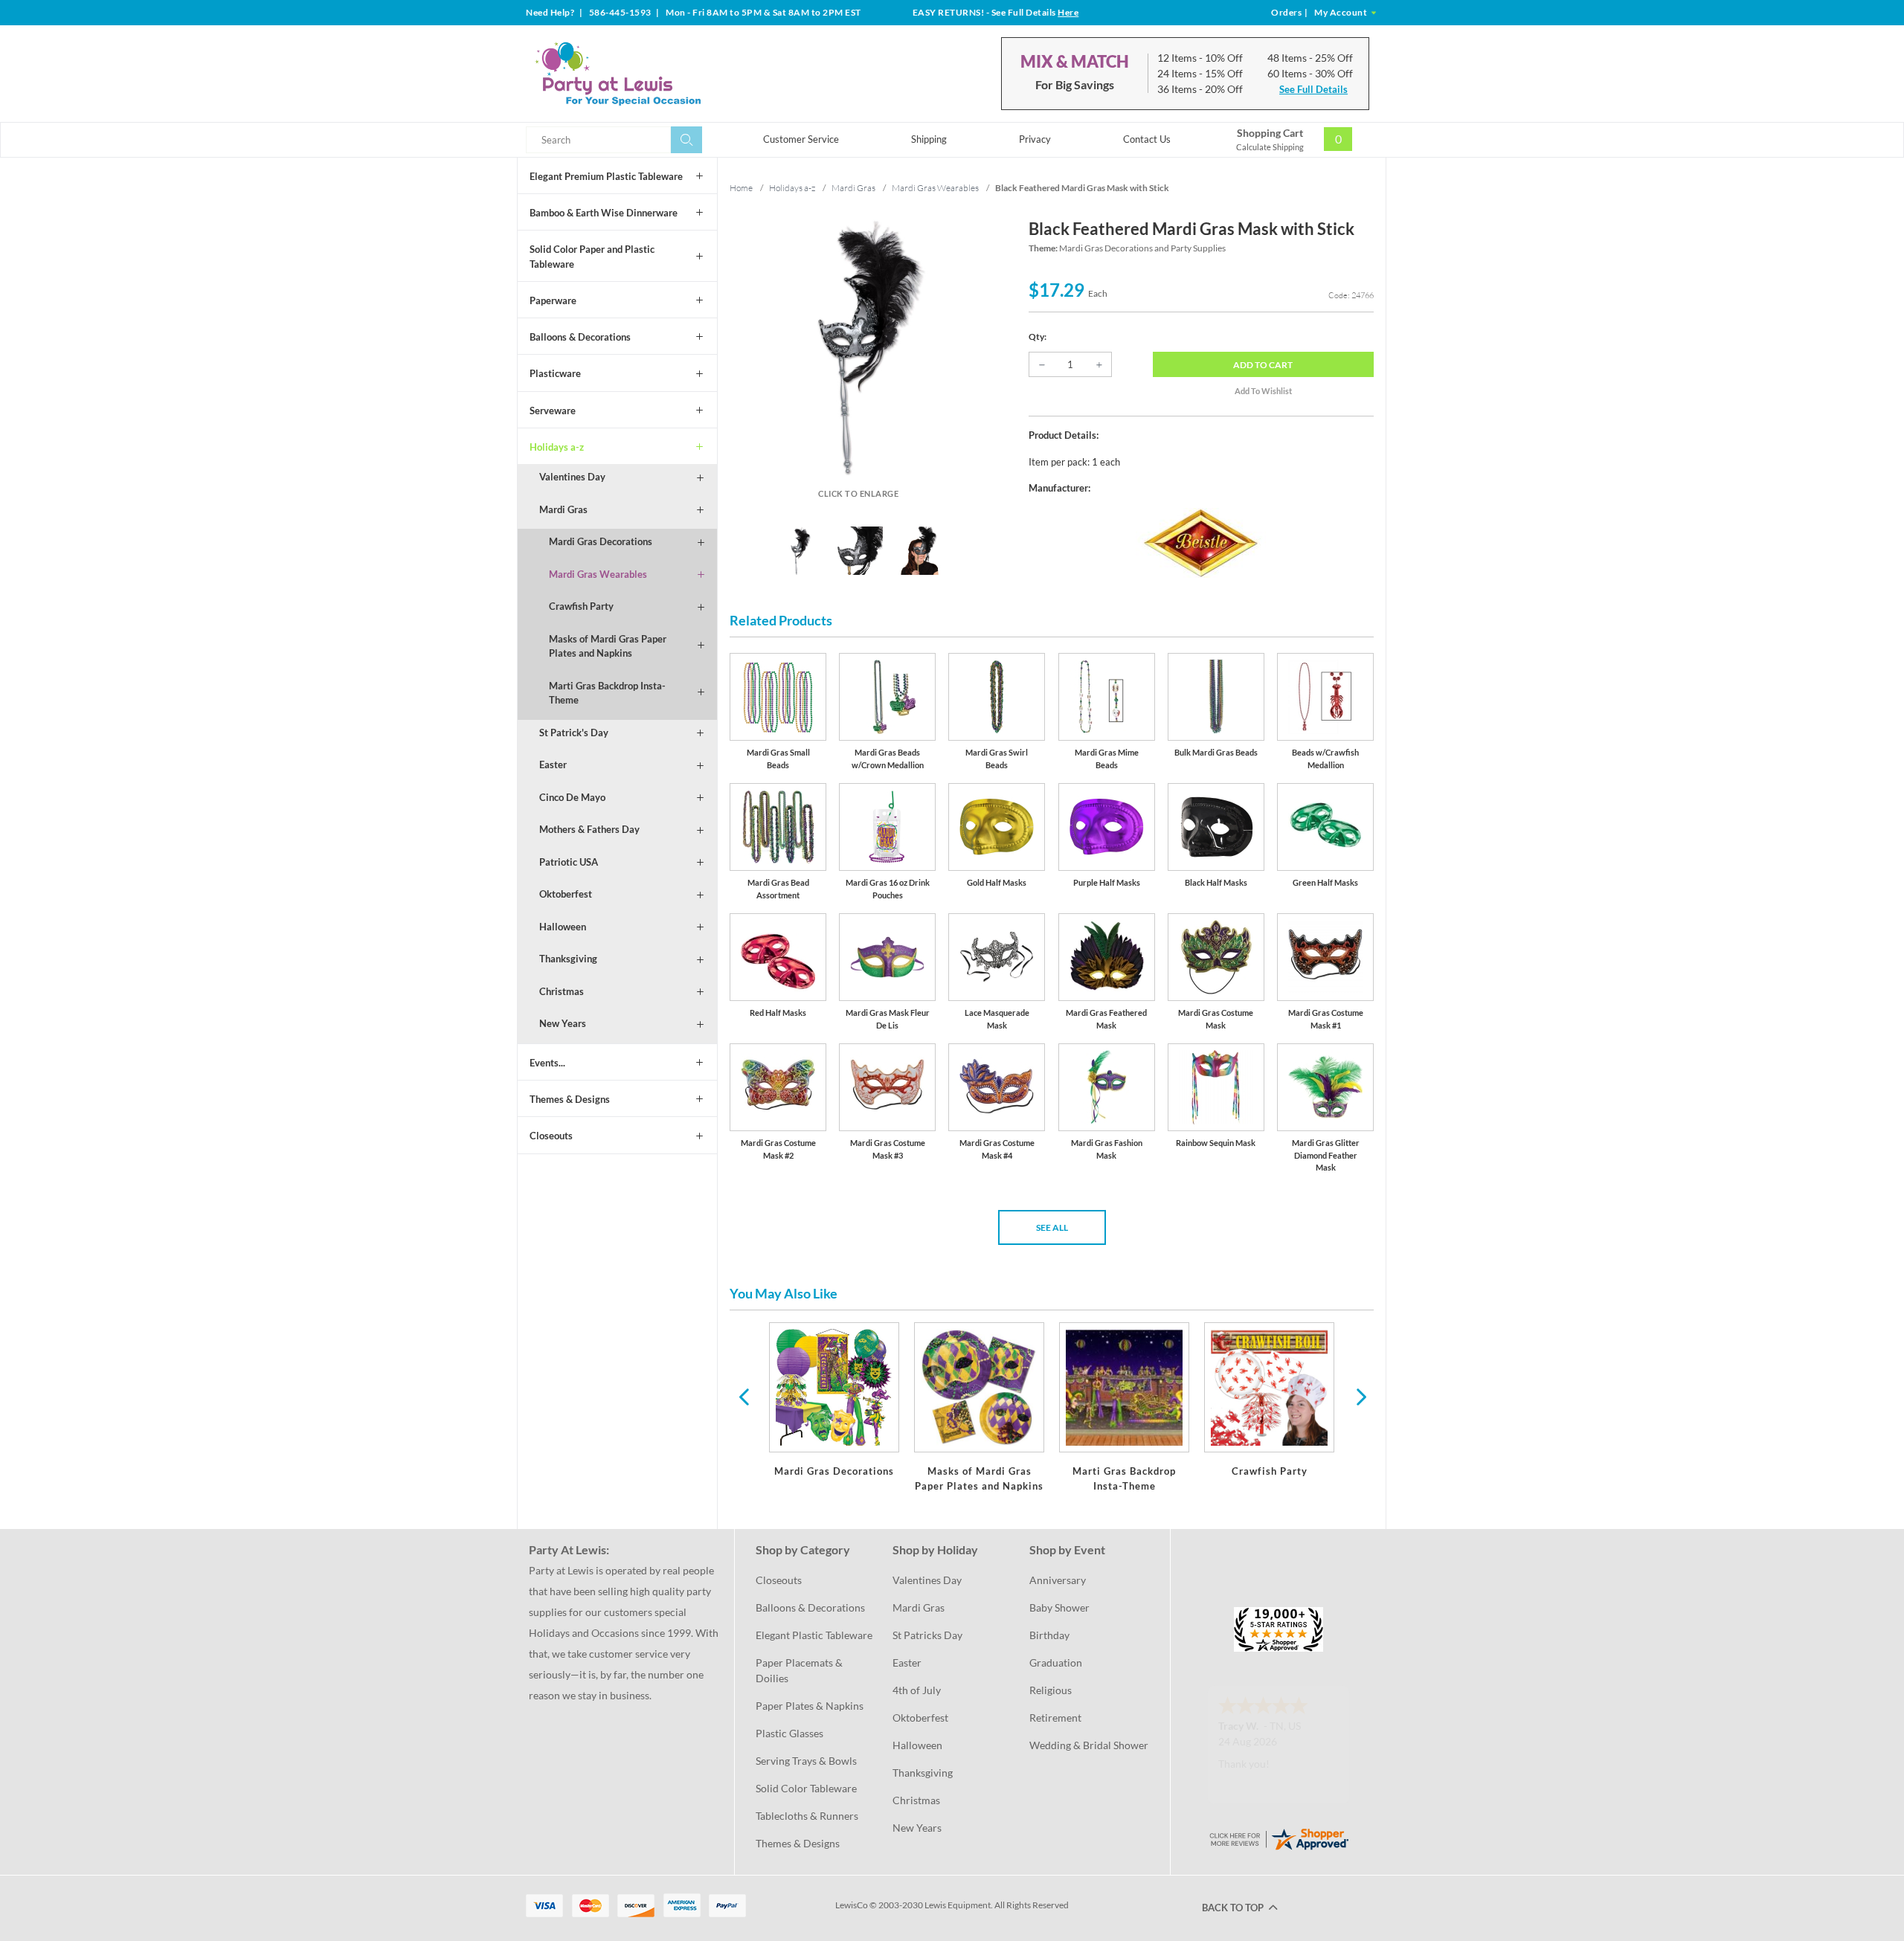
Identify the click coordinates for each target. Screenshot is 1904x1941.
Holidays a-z (557, 447)
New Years (563, 1023)
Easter (553, 765)
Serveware (553, 411)
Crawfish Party (581, 606)
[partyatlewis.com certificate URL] (1279, 1838)
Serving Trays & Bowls (806, 1761)
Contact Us (1147, 139)
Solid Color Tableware (806, 1788)
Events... (547, 1063)
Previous (744, 1396)
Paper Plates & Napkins (810, 1706)
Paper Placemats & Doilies (800, 1670)
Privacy (1035, 139)
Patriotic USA (569, 862)
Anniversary (1058, 1580)
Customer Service (801, 139)
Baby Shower (1059, 1607)
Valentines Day (572, 477)
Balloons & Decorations (580, 337)
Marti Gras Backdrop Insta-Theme (607, 693)
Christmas (562, 991)
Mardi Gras (563, 509)
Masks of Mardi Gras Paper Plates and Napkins (608, 646)
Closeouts (551, 1136)
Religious (1051, 1690)
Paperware (553, 300)
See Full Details (1313, 89)
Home (741, 188)
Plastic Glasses (789, 1733)
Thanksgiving (568, 959)
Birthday (1049, 1635)
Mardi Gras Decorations (601, 541)
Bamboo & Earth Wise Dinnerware (604, 213)
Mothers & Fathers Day (589, 829)
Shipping (929, 139)
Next (1360, 1396)
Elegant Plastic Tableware (814, 1635)
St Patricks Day (927, 1635)
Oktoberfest (566, 894)
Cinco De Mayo (572, 797)
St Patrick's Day (574, 733)
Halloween (563, 927)
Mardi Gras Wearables (598, 574)
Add (1263, 365)
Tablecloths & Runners (807, 1816)
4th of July (917, 1690)
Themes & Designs (570, 1099)
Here (1068, 12)
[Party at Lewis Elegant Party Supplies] (654, 74)
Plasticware (555, 373)
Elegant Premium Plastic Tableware (606, 176)
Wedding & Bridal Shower (1089, 1745)
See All (1052, 1227)
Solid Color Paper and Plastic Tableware (592, 257)
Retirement (1055, 1718)
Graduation (1056, 1662)
